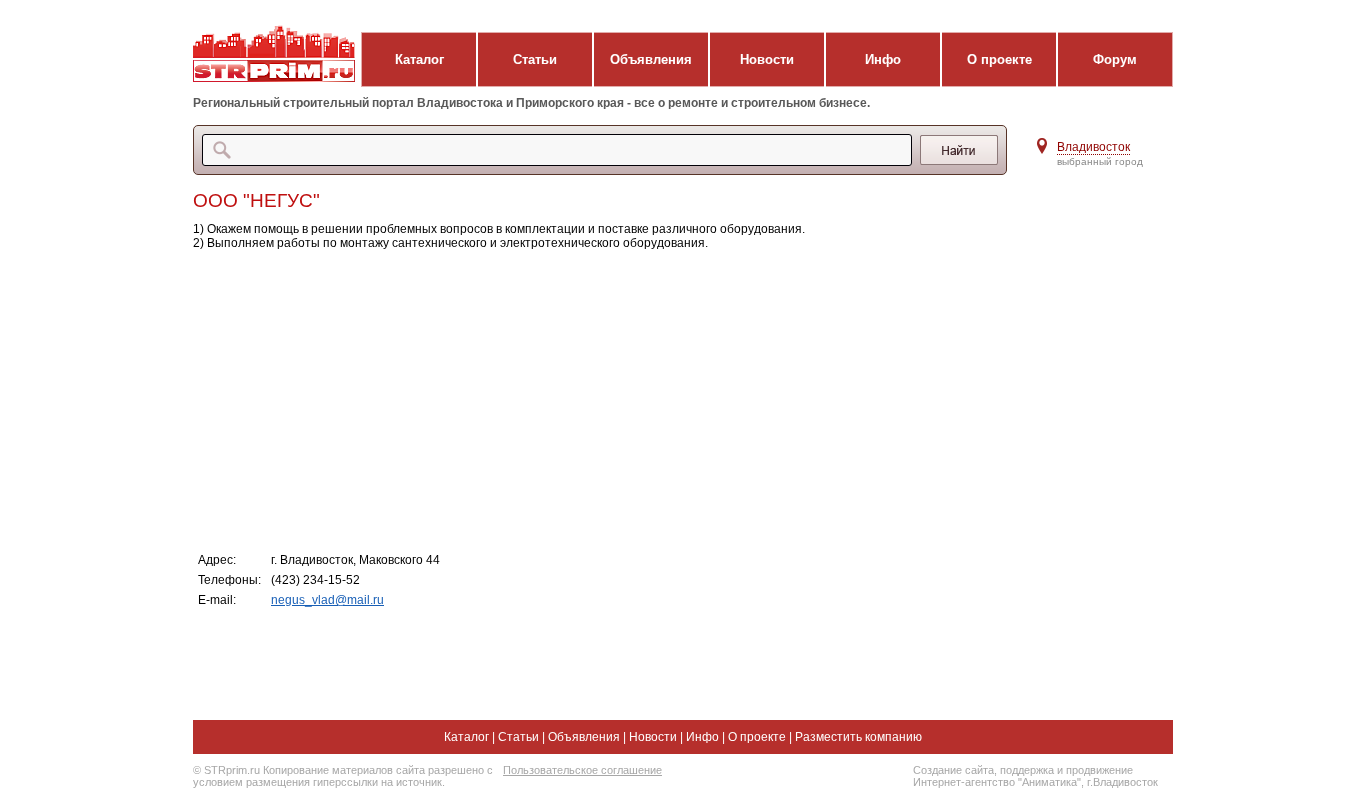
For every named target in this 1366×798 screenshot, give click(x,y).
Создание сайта (953, 770)
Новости (767, 59)
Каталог (419, 59)
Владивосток (1093, 147)
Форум (1115, 59)
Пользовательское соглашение (582, 770)
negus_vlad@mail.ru (327, 600)
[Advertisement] (592, 400)
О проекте (999, 59)
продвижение (1099, 770)
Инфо (883, 59)
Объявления (651, 59)
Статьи (535, 59)
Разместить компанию (858, 737)
